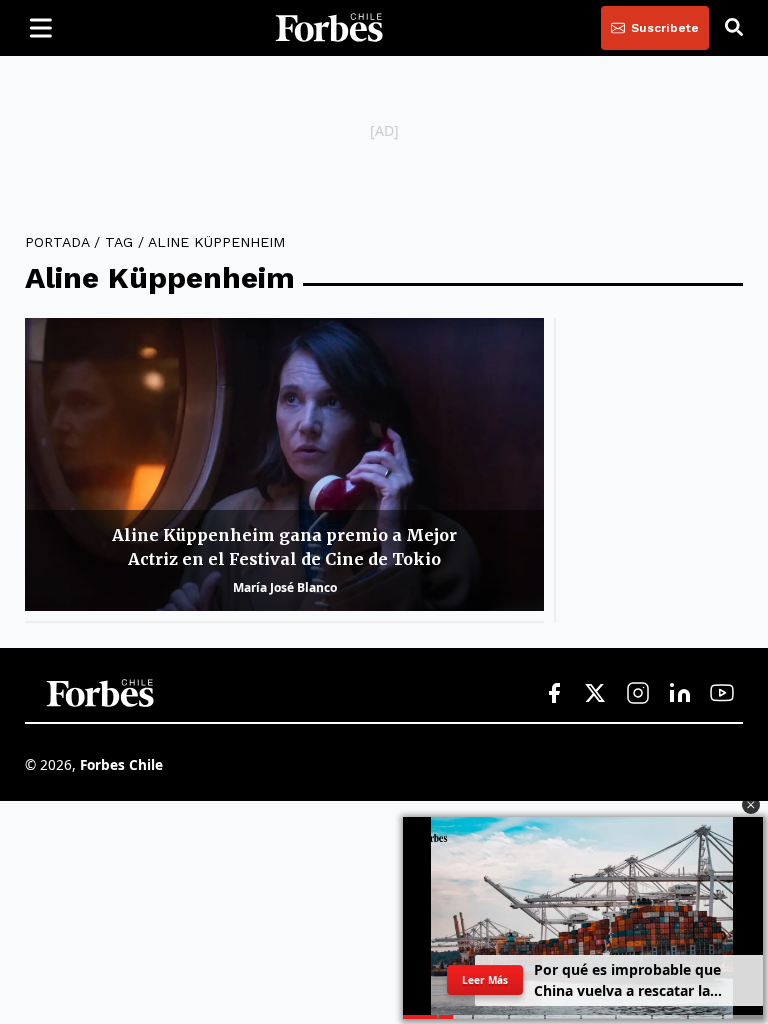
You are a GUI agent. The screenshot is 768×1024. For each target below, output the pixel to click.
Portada (57, 242)
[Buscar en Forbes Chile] (734, 28)
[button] (751, 805)
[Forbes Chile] (329, 28)
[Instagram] (638, 694)
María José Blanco (285, 587)
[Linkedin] (680, 694)
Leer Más (484, 980)
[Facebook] (554, 694)
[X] (596, 694)
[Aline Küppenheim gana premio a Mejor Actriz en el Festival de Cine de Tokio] (284, 464)
